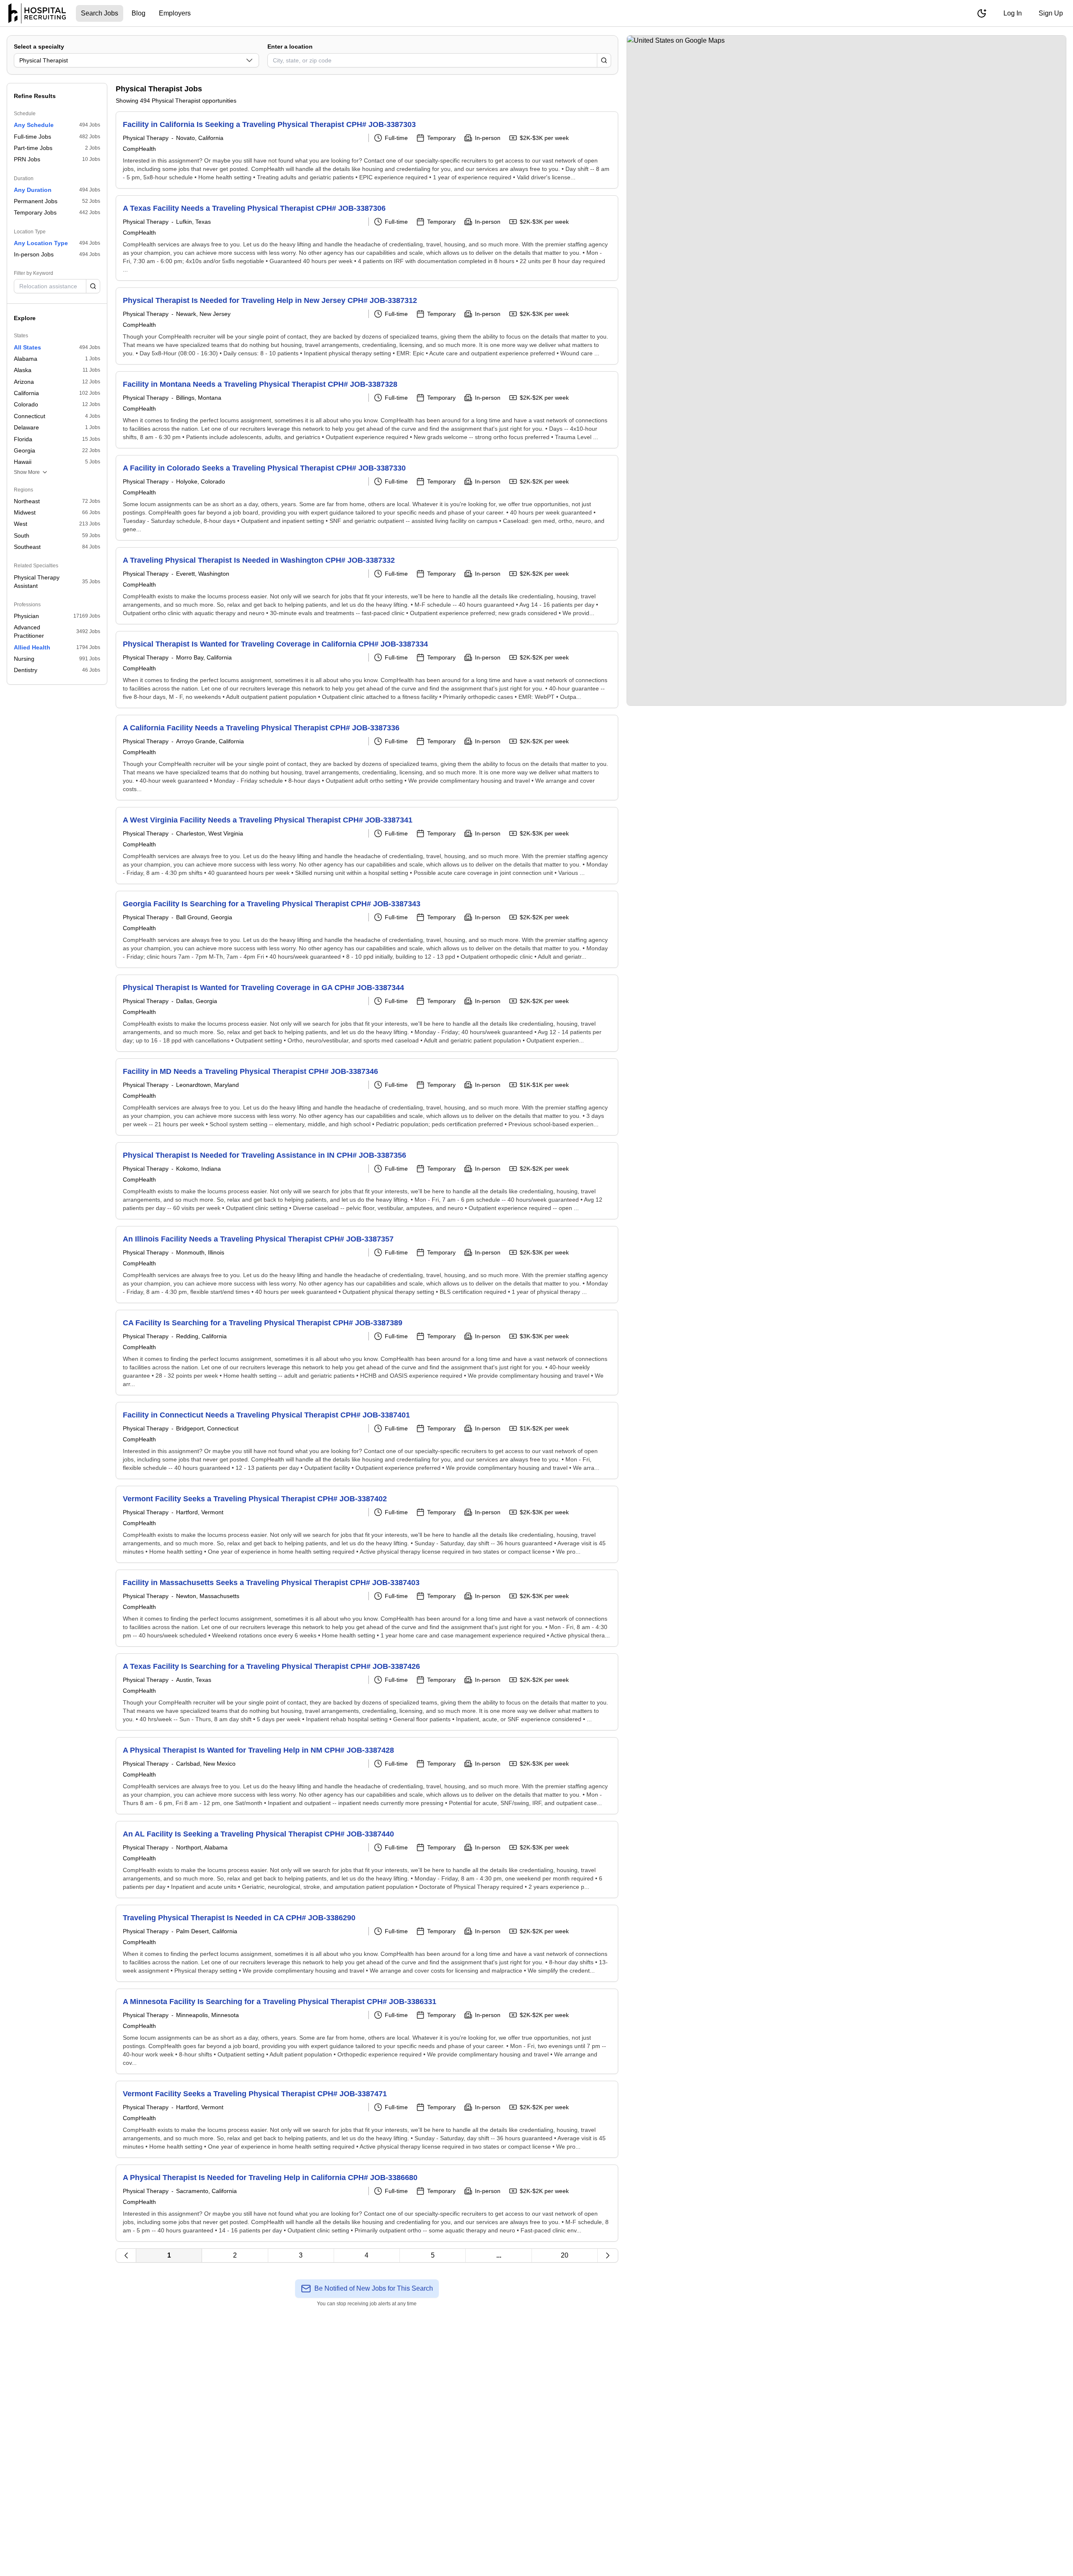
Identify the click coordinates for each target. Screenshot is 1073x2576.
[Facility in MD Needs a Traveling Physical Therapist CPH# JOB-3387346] (367, 1097)
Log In (1013, 13)
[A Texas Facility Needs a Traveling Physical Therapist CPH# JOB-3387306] (367, 238)
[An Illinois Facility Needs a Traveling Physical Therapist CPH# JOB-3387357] (367, 1265)
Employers (175, 13)
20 (565, 2255)
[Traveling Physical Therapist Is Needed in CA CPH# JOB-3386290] (367, 1943)
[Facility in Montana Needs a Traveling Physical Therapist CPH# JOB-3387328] (367, 410)
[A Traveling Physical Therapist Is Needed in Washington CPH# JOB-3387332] (367, 586)
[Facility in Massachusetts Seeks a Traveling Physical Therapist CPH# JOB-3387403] (367, 1608)
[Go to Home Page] (37, 13)
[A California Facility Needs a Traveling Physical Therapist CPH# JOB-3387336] (367, 758)
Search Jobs (100, 13)
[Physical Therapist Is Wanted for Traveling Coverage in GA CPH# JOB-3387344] (367, 1013)
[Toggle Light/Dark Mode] (982, 13)
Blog (139, 13)
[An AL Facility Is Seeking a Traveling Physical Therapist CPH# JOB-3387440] (367, 1860)
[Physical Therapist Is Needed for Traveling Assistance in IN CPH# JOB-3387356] (367, 1181)
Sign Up (1051, 13)
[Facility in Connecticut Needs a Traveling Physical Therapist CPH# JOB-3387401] (367, 1441)
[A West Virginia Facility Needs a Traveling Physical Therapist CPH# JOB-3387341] (367, 846)
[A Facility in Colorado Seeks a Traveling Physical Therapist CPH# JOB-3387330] (367, 498)
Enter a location (290, 47)
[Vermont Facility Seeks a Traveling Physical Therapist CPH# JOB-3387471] (367, 2119)
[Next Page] (608, 2255)
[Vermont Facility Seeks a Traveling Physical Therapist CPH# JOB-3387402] (367, 1524)
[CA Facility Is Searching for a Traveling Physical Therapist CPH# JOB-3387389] (367, 1353)
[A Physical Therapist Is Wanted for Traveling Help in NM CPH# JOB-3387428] (367, 1776)
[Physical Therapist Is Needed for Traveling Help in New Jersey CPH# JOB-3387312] (367, 326)
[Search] (604, 60)
